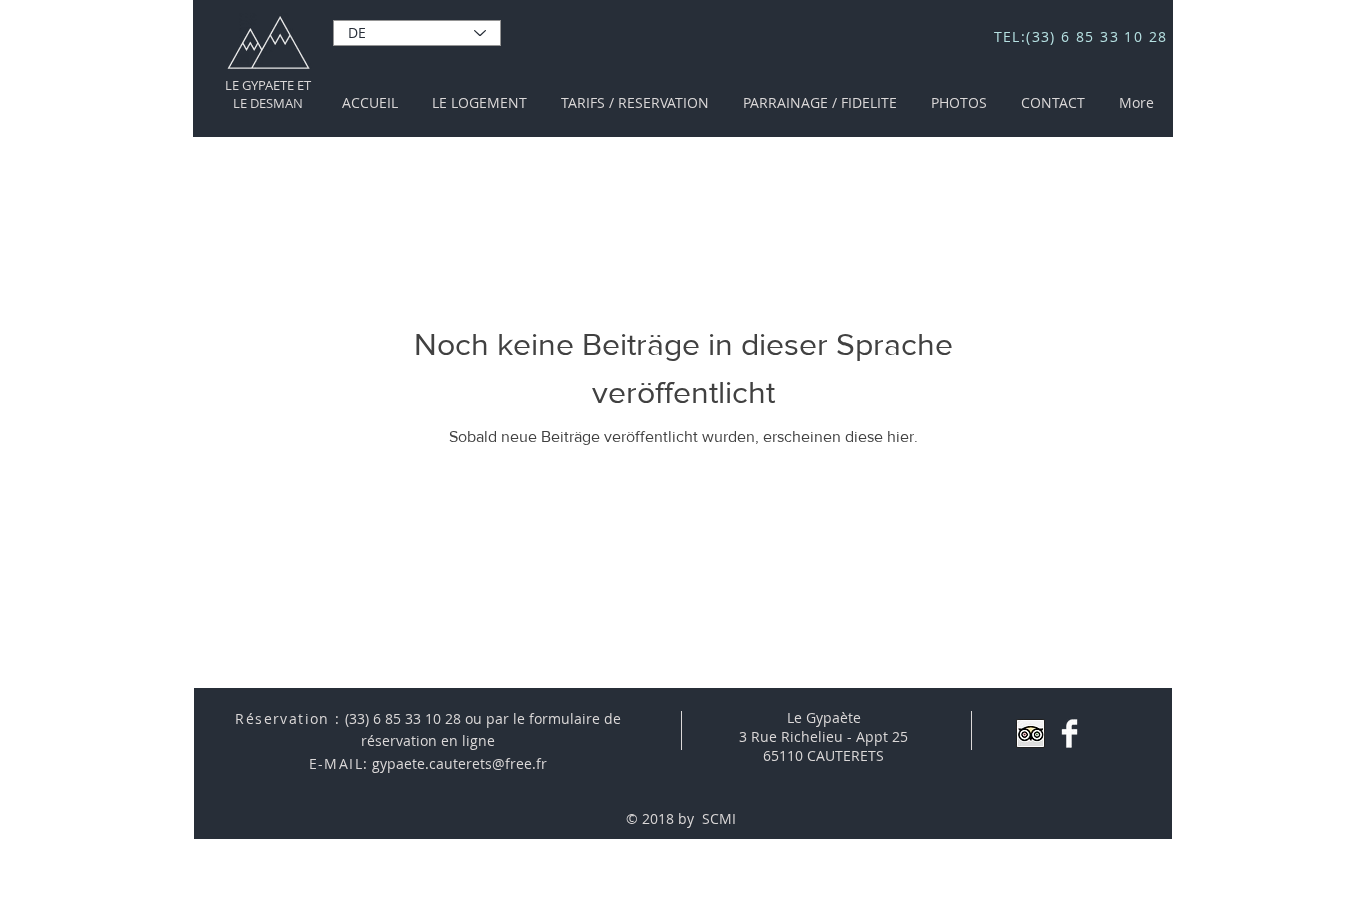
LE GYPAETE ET (268, 85)
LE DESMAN (268, 103)
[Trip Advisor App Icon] (1030, 733)
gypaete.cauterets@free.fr (459, 763)
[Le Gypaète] (1069, 733)
